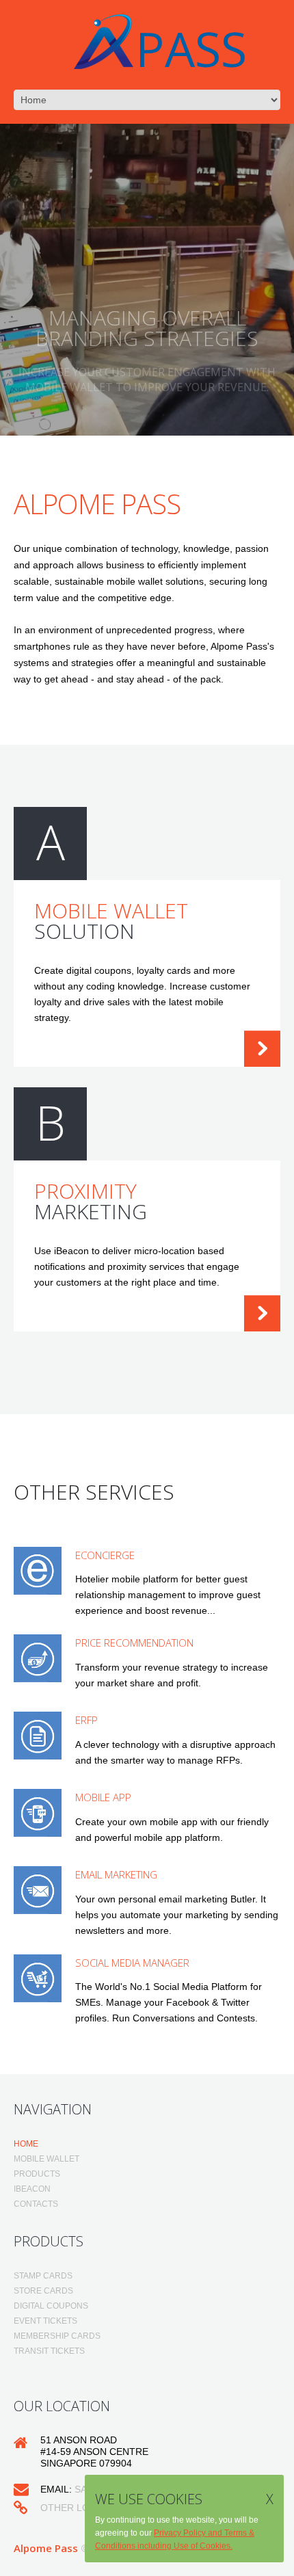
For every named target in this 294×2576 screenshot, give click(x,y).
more (262, 1049)
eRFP (86, 1720)
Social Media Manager (132, 1963)
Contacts (36, 2204)
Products (37, 2174)
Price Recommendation (134, 1643)
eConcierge (105, 1555)
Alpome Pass (46, 2548)
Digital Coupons (51, 2306)
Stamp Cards (43, 2276)
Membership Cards (57, 2336)
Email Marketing (116, 1874)
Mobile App (103, 1797)
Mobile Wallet (46, 2159)
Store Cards (43, 2291)
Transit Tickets (49, 2351)
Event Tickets (45, 2321)
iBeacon (32, 2189)
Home (26, 2144)
